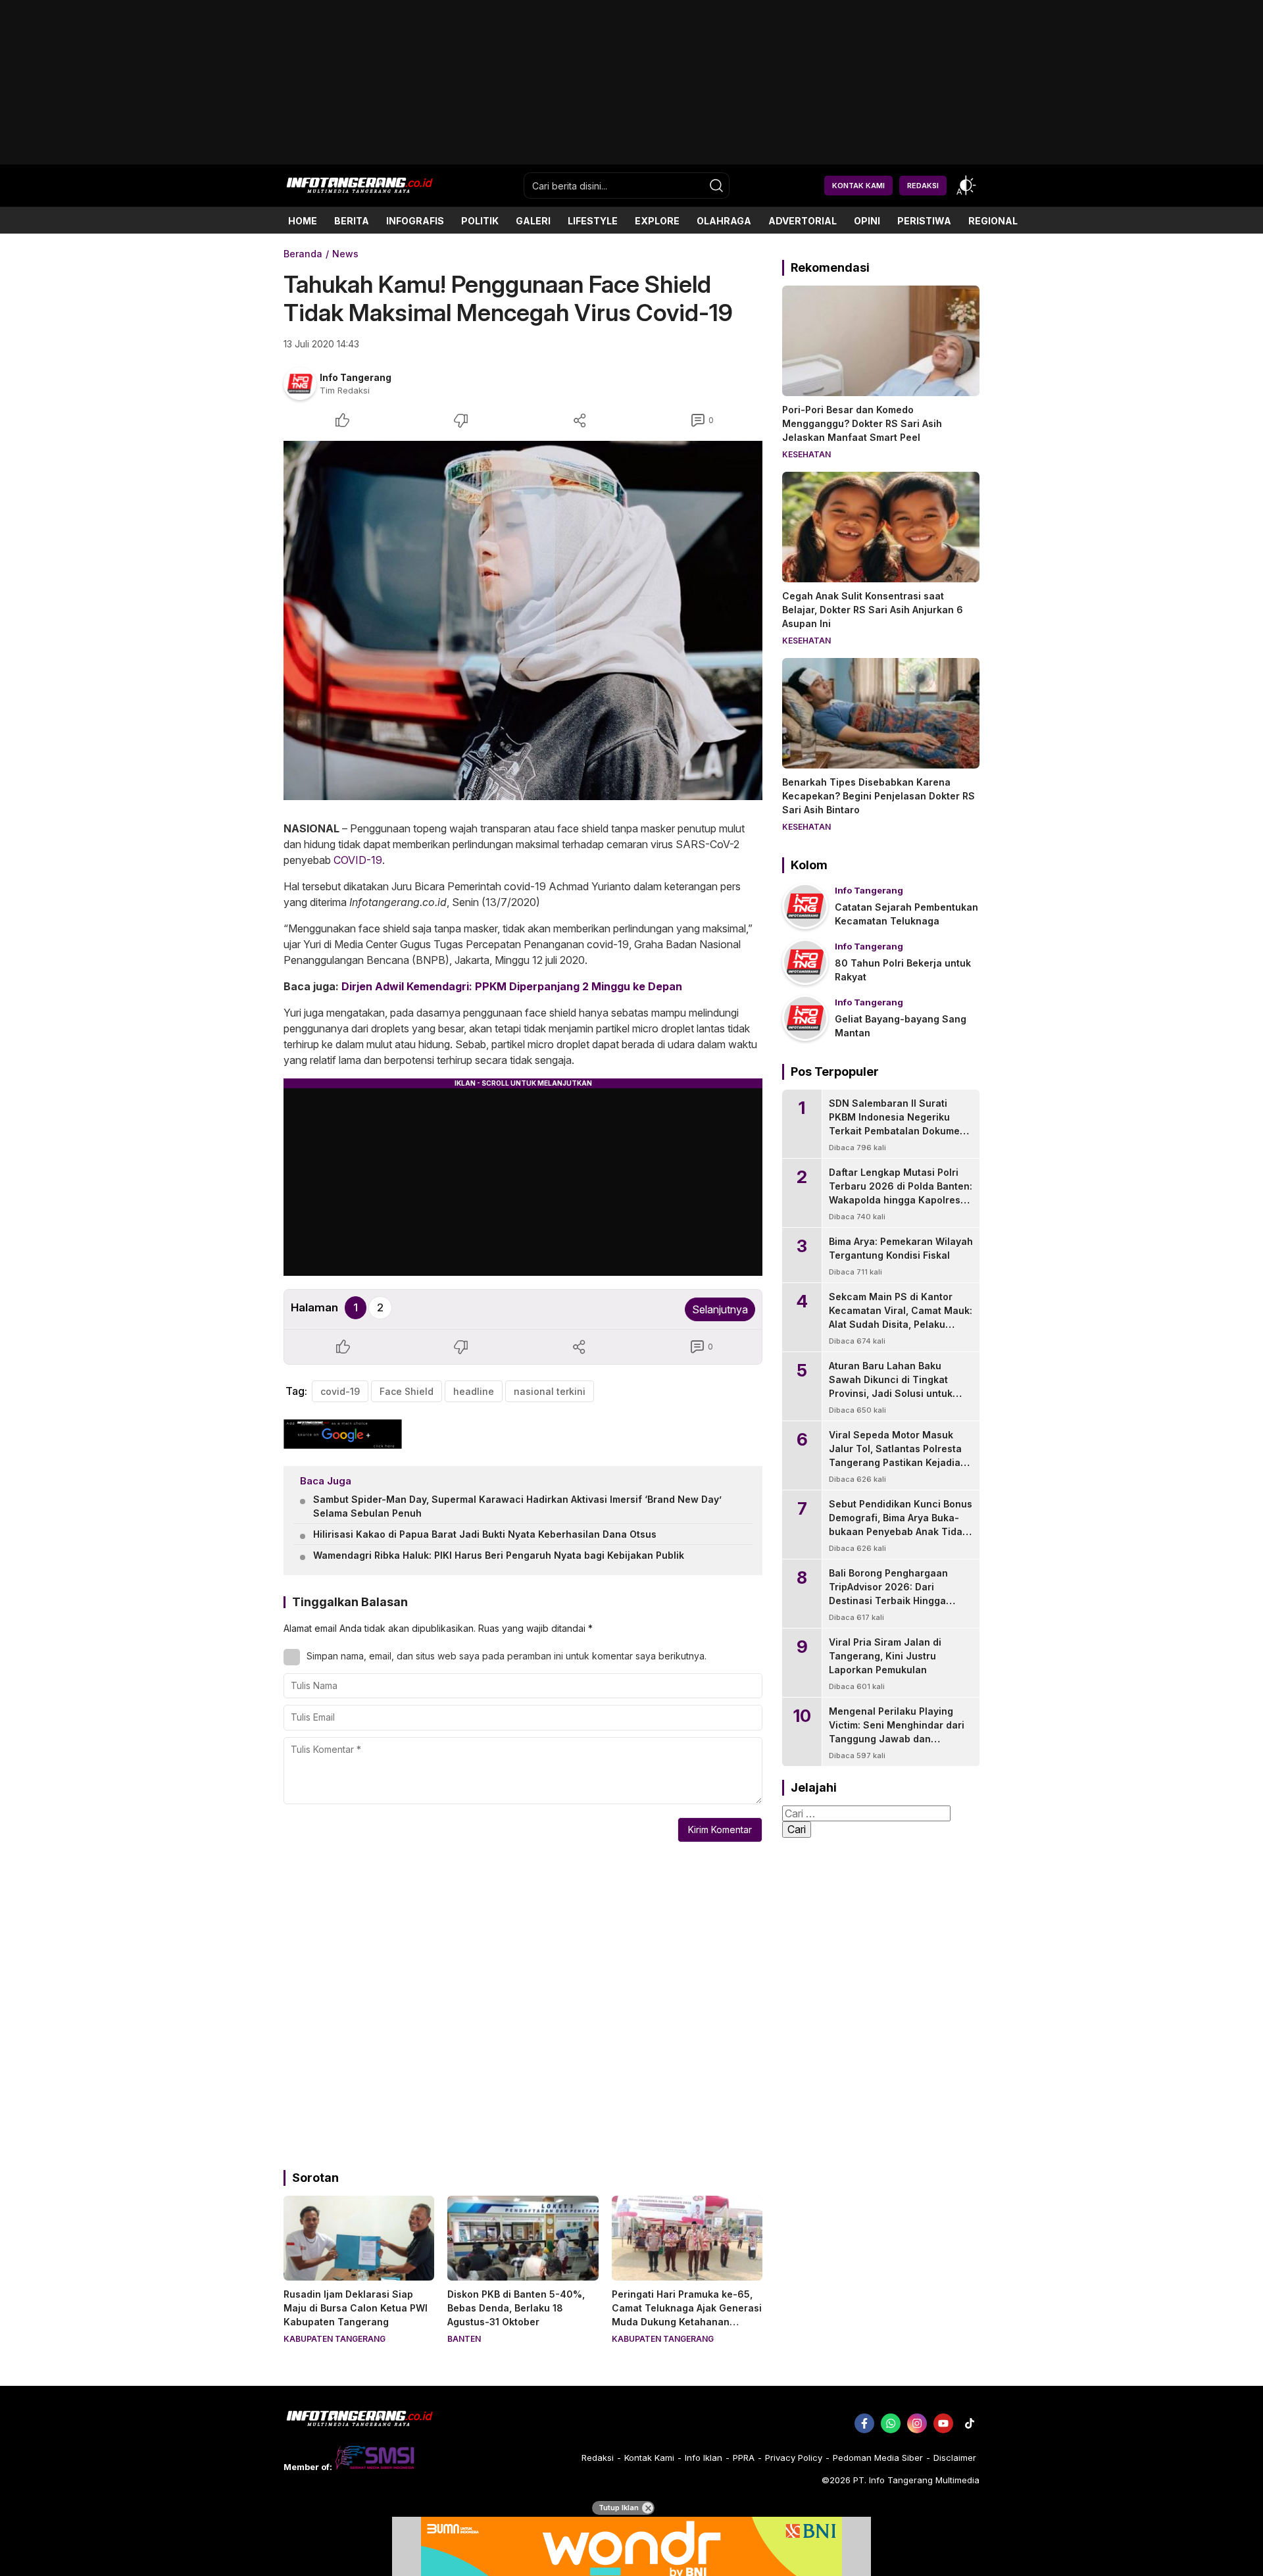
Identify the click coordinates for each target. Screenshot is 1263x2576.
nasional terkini (550, 1391)
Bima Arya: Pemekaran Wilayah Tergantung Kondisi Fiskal (901, 1248)
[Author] (300, 384)
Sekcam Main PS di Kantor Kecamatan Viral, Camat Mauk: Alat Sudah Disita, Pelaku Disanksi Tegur (901, 1317)
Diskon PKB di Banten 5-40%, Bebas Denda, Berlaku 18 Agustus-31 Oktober (516, 2308)
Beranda (303, 254)
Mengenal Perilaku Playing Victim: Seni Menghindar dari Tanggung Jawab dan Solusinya (897, 1732)
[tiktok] (970, 2423)
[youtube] (943, 2423)
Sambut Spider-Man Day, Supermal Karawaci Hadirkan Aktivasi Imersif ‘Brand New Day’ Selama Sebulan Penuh (517, 1506)
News (345, 254)
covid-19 (340, 1391)
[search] (716, 186)
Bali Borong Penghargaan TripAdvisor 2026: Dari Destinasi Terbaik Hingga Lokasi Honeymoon (888, 1594)
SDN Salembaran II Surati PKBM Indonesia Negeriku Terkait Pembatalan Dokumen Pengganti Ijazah (897, 1124)
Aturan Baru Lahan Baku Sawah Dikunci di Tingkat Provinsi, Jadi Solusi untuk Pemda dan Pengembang (891, 1386)
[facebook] (864, 2423)
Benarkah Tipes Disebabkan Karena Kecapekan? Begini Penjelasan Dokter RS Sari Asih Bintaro (879, 796)
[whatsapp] (891, 2423)
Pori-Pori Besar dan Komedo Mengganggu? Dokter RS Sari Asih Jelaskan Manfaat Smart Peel (862, 423)
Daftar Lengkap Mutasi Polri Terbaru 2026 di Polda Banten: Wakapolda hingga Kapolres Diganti (901, 1193)
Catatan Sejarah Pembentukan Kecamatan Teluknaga (906, 914)
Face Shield (407, 1391)
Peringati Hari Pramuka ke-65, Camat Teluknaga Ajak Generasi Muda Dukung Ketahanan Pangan (687, 2315)
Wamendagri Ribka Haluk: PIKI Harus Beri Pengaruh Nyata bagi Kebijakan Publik (499, 1555)
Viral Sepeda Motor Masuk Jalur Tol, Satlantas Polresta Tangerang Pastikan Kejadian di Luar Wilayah (898, 1455)
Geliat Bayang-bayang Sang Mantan (901, 1026)
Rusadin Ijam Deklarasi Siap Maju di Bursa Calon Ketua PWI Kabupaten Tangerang (356, 2308)
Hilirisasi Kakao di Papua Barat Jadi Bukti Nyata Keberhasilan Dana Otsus (485, 1534)
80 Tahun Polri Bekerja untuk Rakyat (903, 970)
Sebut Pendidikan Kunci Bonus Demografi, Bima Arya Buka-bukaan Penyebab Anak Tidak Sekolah (901, 1525)
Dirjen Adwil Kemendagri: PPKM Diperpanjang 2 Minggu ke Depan (512, 986)
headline (474, 1391)
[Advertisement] (631, 160)
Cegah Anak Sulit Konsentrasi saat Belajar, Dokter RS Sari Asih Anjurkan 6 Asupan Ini (873, 610)
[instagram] (917, 2423)
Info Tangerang (356, 377)
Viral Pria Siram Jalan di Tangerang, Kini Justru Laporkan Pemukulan (885, 1656)
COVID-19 (358, 860)
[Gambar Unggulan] (523, 620)
